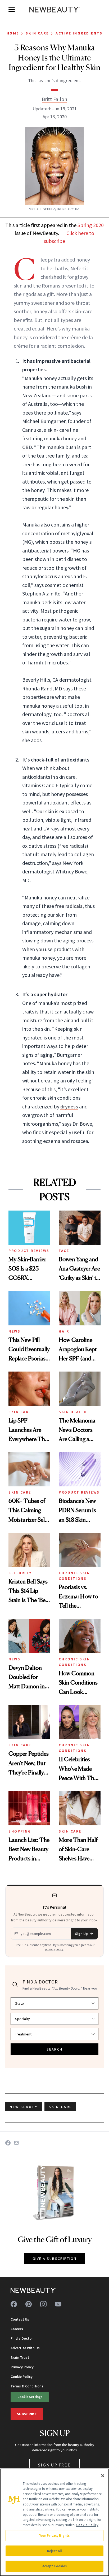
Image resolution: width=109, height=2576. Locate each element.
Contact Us (20, 2319)
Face (64, 1251)
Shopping (20, 1831)
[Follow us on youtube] (58, 2304)
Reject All (54, 2551)
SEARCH (54, 2049)
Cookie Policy (22, 2377)
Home (13, 33)
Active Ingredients (79, 33)
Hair (64, 1331)
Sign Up (81, 1934)
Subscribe (27, 2414)
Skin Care (37, 33)
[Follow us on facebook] (14, 2304)
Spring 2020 (91, 225)
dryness (69, 1106)
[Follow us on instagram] (43, 2304)
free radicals (69, 906)
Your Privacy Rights (54, 2536)
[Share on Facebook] (8, 2143)
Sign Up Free (54, 2465)
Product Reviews (29, 1251)
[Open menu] (12, 10)
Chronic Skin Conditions (74, 1576)
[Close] (103, 2476)
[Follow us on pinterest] (29, 2304)
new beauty (24, 2107)
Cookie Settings (30, 2397)
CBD (27, 447)
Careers (17, 2329)
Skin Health (73, 1412)
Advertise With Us (25, 2348)
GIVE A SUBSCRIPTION (55, 2259)
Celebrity (20, 1573)
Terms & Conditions (27, 2386)
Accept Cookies (55, 2566)
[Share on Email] (16, 2143)
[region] (54, 2522)
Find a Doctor (22, 2338)
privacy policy (54, 1949)
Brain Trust (20, 2357)
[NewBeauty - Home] (54, 10)
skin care (60, 2107)
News (14, 1331)
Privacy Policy (22, 2367)
